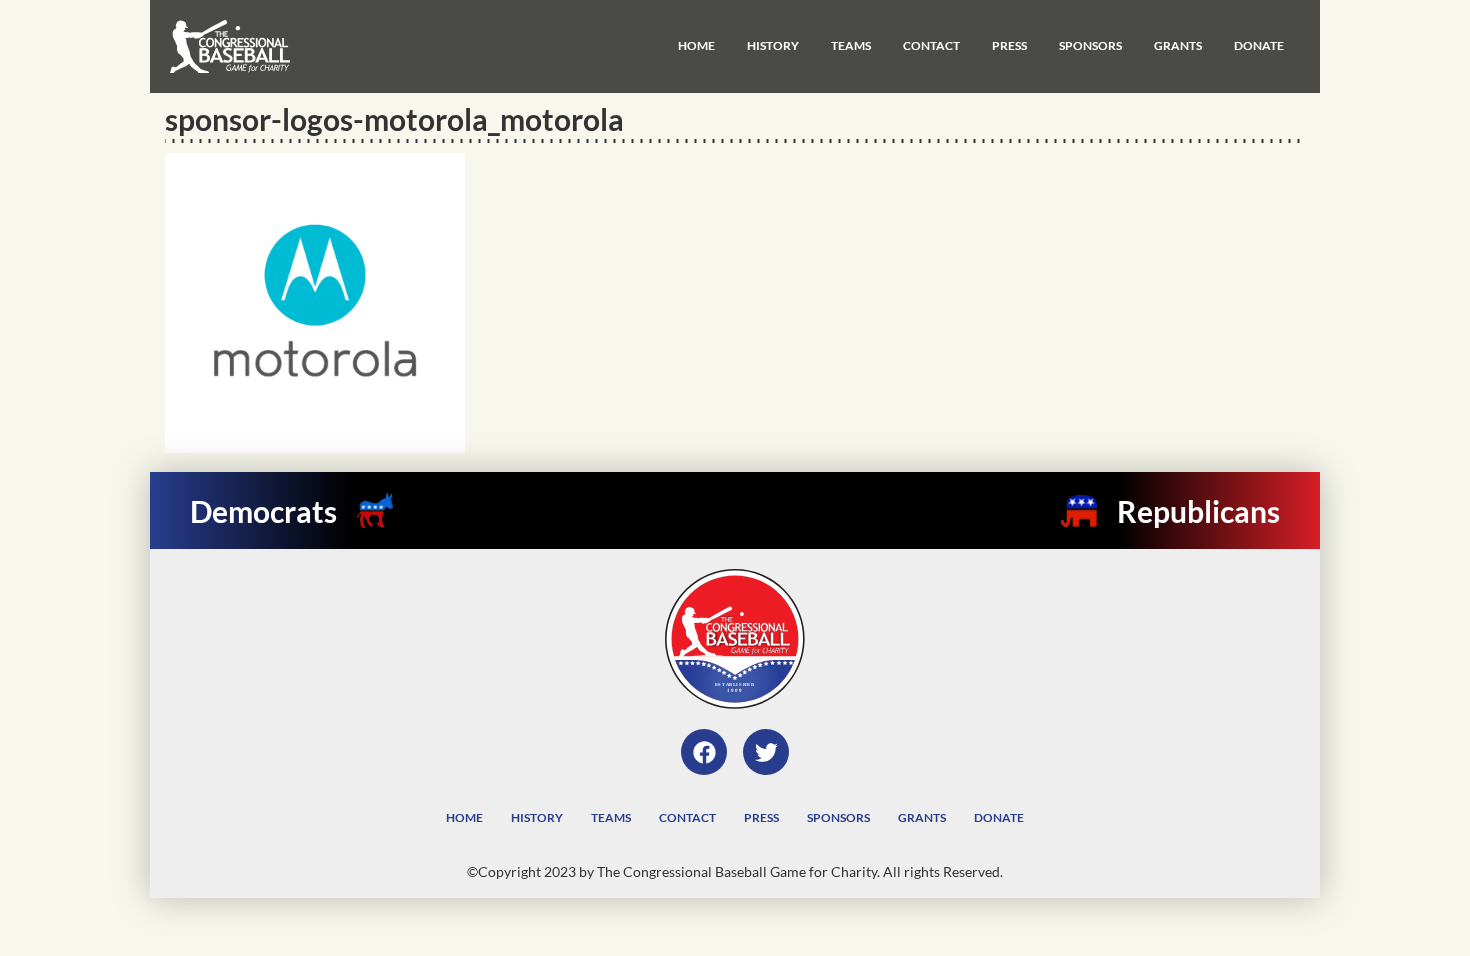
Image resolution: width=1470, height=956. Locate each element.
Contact (931, 45)
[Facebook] (704, 752)
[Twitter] (766, 752)
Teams (851, 45)
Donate (1259, 45)
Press (1009, 45)
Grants (1178, 45)
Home (696, 45)
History (773, 45)
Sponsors (1090, 45)
